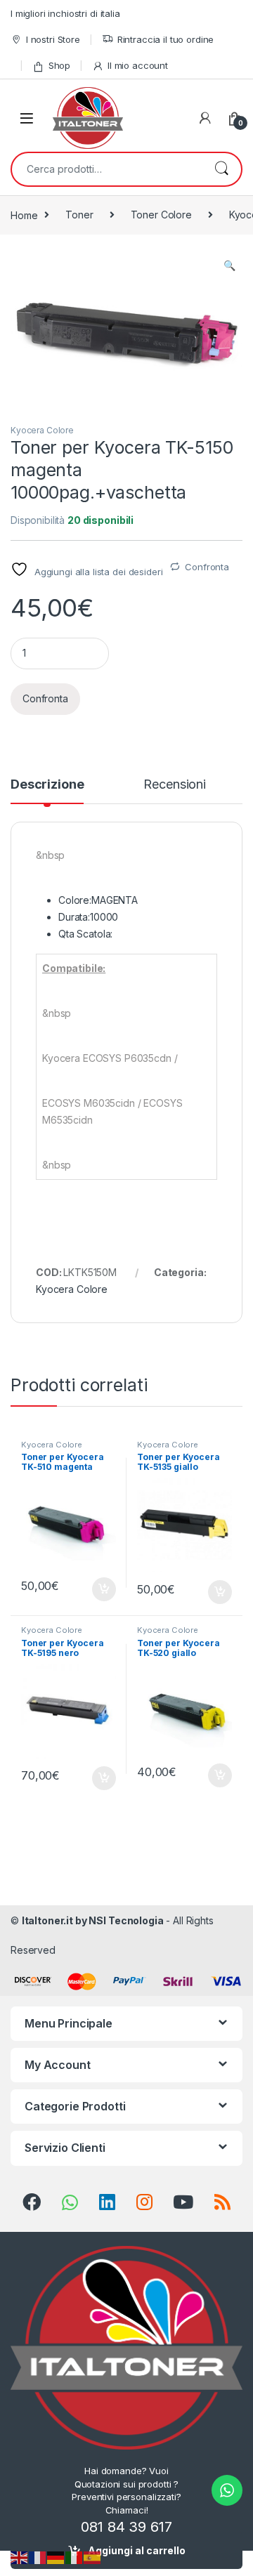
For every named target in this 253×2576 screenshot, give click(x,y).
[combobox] (107, 169)
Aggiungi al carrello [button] (96, 1589)
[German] (56, 2557)
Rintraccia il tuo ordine (166, 39)
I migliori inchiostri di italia (65, 13)
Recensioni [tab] (175, 785)
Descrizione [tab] (47, 785)
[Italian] (74, 2557)
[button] (229, 265)
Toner (79, 215)
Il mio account (138, 65)
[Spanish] (93, 2557)
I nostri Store (53, 39)
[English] (20, 2557)
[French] (38, 2557)
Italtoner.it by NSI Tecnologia (93, 1920)
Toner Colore (161, 215)
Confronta (207, 567)
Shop (59, 65)
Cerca (221, 169)
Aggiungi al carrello (137, 2550)
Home (24, 215)
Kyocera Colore (42, 430)
